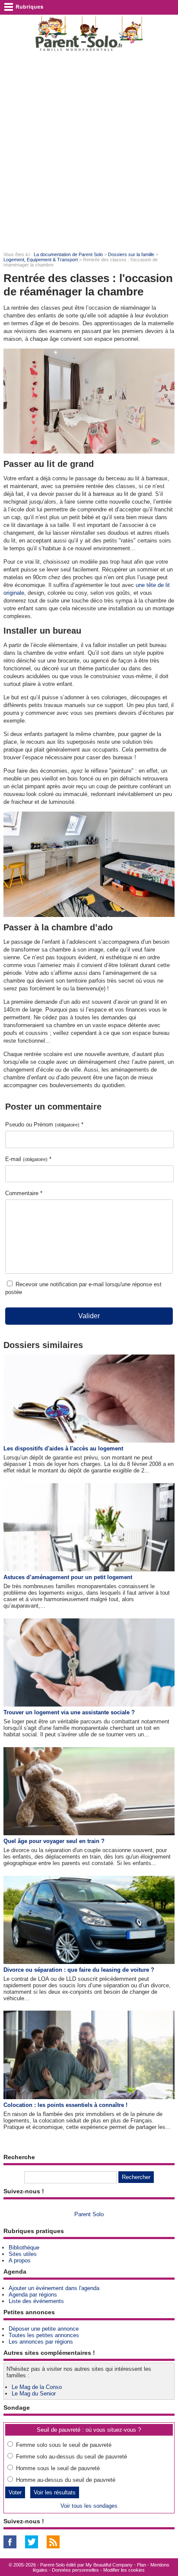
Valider (89, 1316)
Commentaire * (24, 1193)
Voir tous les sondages (89, 2506)
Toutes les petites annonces (44, 2335)
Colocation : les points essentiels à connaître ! (65, 2105)
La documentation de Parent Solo (68, 254)
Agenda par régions (33, 2295)
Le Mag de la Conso (37, 2387)
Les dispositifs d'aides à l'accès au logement (63, 1448)
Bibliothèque (24, 2248)
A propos (20, 2260)
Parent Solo (89, 2214)
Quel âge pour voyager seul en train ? (54, 1841)
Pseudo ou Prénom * (44, 1125)
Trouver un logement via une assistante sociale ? (69, 1712)
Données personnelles (75, 2570)
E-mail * (28, 1159)
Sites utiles (23, 2254)
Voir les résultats (55, 2492)
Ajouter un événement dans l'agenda (54, 2288)
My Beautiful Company (109, 2565)
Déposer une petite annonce (44, 2329)
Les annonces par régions (41, 2342)
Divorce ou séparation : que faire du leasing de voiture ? (79, 1970)
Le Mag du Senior (34, 2394)
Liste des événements (36, 2301)
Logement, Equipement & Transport (41, 260)
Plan (141, 2565)
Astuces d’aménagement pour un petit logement (68, 1577)
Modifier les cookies (124, 2570)
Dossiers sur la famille (131, 254)
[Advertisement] (89, 152)
